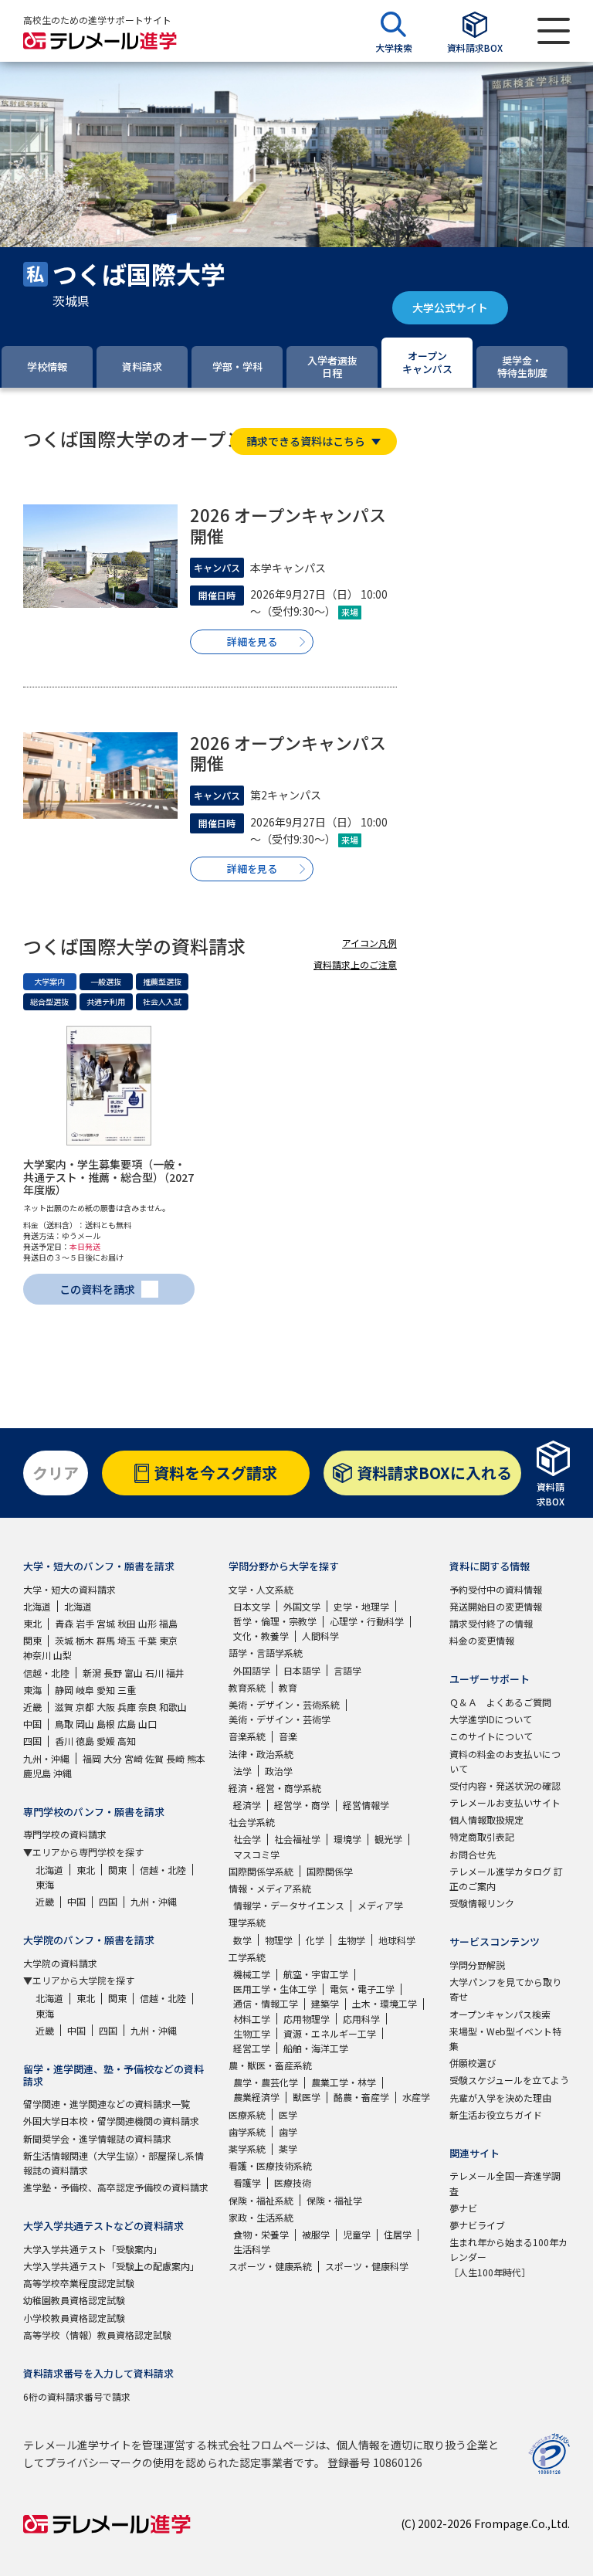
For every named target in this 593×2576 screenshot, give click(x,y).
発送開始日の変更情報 (496, 1606)
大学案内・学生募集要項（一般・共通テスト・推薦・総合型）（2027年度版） (108, 1177)
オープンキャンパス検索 (500, 2014)
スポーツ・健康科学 (367, 2266)
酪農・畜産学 (361, 2097)
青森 (64, 1623)
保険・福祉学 (334, 2200)
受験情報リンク (482, 1903)
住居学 (398, 2234)
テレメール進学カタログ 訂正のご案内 (506, 1879)
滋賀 (64, 1707)
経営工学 (252, 2048)
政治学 (279, 1771)
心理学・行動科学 (367, 1621)
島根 (106, 1724)
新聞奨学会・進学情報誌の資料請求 (97, 2138)
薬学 (288, 2148)
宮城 (106, 1623)
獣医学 (307, 2097)
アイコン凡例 (369, 943)
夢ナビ (463, 2208)
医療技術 (293, 2182)
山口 (147, 1724)
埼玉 (127, 1640)
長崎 (175, 1758)
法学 (242, 1771)
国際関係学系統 (261, 1871)
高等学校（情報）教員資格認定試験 (97, 2335)
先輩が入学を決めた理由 (500, 2097)
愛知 (106, 1690)
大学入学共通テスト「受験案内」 (93, 2249)
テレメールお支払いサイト (505, 1802)
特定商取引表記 (482, 1836)
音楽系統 (247, 1736)
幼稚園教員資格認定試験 (74, 2300)
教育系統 (247, 1687)
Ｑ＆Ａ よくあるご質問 (500, 1702)
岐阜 (85, 1690)
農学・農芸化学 (266, 2082)
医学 (288, 2114)
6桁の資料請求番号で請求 (77, 2396)
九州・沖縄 (46, 1758)
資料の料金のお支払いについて (505, 1761)
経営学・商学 (302, 1805)
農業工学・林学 (344, 2082)
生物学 (351, 1940)
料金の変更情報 (482, 1640)
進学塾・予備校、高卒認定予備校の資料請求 (116, 2187)
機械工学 (252, 1974)
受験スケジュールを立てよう (509, 2080)
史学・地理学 (361, 1606)
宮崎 (134, 1758)
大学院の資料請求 (60, 1963)
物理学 (279, 1940)
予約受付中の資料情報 (496, 1589)
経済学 (247, 1805)
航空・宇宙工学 (316, 1974)
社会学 (247, 1839)
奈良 (147, 1707)
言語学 (347, 1670)
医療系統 (247, 2114)
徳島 (85, 1741)
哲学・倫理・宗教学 (275, 1621)
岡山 (85, 1724)
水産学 (416, 2097)
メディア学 (380, 1905)
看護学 (247, 2182)
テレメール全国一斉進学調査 (505, 2183)
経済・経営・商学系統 (275, 1788)
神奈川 (37, 1655)
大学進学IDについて (491, 1719)
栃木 (85, 1640)
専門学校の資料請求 (65, 1834)
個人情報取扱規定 (486, 1819)
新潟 (92, 1673)
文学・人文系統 (261, 1589)
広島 (127, 1724)
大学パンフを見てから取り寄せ (505, 1989)
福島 (168, 1623)
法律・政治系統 (261, 1754)
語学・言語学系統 (266, 1653)
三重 (127, 1690)
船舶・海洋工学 (316, 2048)
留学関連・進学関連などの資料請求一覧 (107, 2104)
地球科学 (397, 1940)
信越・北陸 (46, 1673)
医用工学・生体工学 (275, 1989)
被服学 (316, 2234)
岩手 (85, 1623)
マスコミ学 (256, 1854)
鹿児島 (37, 1773)
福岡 (92, 1758)
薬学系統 (247, 2148)
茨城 (64, 1640)
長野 (113, 1673)
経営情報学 (366, 1805)
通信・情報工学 (266, 2003)
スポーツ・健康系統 (270, 2266)
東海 (32, 1690)
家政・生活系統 (261, 2217)
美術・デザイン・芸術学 (280, 1719)
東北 (32, 1623)
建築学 (325, 2003)
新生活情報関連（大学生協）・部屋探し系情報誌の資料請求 (114, 2163)
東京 (168, 1640)
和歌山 (173, 1707)
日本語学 (302, 1670)
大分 (113, 1758)
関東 (32, 1640)
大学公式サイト (450, 307)
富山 (134, 1673)
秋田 (127, 1623)
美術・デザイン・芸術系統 (284, 1704)
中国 (32, 1724)
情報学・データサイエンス (289, 1905)
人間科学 (320, 1636)
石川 (154, 1673)
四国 (32, 1741)
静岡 (64, 1690)
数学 (242, 1940)
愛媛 (106, 1741)
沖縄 (63, 1773)
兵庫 (127, 1707)
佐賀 (154, 1758)
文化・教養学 (261, 1636)
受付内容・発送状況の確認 (505, 1785)
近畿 (32, 1707)
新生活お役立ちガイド (496, 2114)
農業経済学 (256, 2097)
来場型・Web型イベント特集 (505, 2038)
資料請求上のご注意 (355, 964)
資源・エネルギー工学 (330, 2033)
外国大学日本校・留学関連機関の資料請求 (111, 2121)
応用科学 (361, 2019)
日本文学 (252, 1606)
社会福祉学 (297, 1839)
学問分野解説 (477, 1965)
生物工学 (252, 2033)
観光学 (388, 1839)
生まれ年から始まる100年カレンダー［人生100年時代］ (508, 2257)
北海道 (37, 1606)
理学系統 (247, 1922)
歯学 (288, 2131)
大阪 (106, 1707)
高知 (127, 1741)
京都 (85, 1707)
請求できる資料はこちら (306, 441)
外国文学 (302, 1606)
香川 (64, 1741)
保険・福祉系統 (261, 2200)
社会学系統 (252, 1822)
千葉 (147, 1640)
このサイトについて (491, 1736)
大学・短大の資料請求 (69, 1589)
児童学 (357, 2234)
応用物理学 (307, 2019)
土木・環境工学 (385, 2003)
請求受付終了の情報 (491, 1623)
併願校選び (473, 2063)
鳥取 (64, 1724)
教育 (288, 1687)
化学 (315, 1940)
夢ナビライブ (477, 2225)
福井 (175, 1673)
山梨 (63, 1655)
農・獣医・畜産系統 (270, 2065)
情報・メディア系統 (270, 1888)
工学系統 (247, 1957)
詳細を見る (252, 641)
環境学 (347, 1839)
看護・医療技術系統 (270, 2165)
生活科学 (252, 2249)
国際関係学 (330, 1871)
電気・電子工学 (362, 1989)
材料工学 (252, 2019)
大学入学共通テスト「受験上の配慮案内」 (111, 2266)
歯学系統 (247, 2131)
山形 (147, 1623)
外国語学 (252, 1670)
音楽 (288, 1736)
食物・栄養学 (261, 2234)
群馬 (106, 1640)
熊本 (196, 1758)
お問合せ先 (473, 1854)
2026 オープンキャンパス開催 (288, 524)
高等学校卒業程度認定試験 (79, 2283)
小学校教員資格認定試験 (74, 2318)
